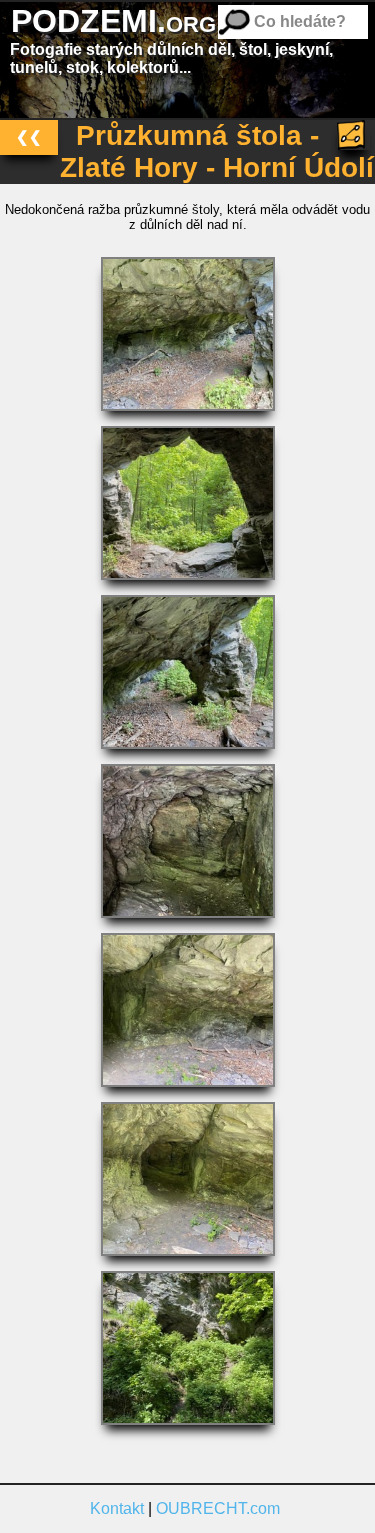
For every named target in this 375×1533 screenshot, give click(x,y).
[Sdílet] (353, 135)
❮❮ (29, 136)
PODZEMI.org (113, 21)
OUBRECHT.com (218, 1508)
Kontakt (117, 1508)
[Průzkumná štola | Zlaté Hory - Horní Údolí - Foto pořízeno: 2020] (188, 416)
